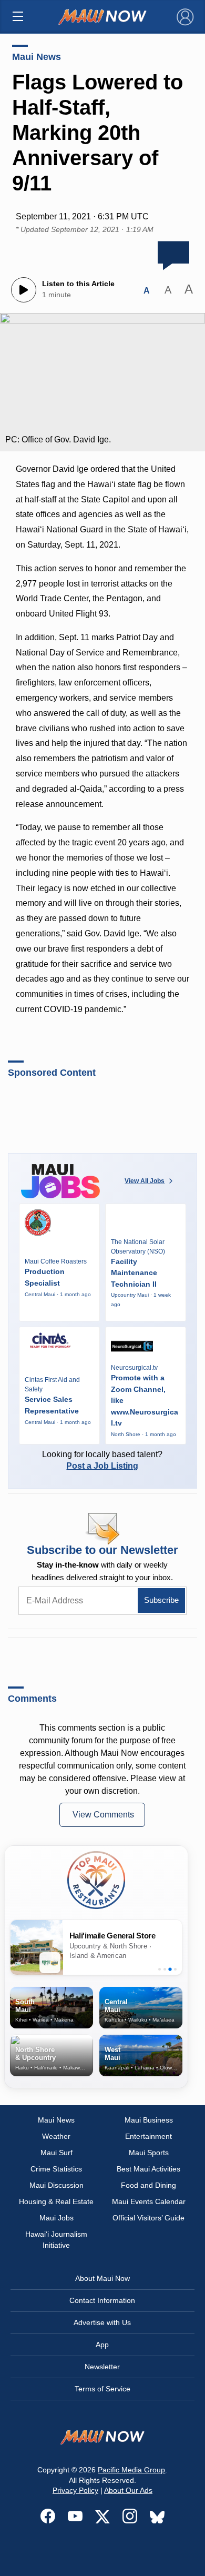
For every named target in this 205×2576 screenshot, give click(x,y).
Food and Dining (148, 2185)
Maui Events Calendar (149, 2201)
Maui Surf (57, 2153)
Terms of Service (102, 2389)
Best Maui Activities (148, 2169)
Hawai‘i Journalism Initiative (56, 2240)
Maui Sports (149, 2153)
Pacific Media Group (131, 2470)
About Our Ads (128, 2490)
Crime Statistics (56, 2169)
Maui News (37, 57)
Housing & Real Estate (56, 2201)
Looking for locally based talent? (102, 1460)
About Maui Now (102, 2278)
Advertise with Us (102, 2322)
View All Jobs (145, 1181)
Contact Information (102, 2300)
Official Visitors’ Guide (148, 2218)
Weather (56, 2136)
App (102, 2345)
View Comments (103, 1815)
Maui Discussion (57, 2185)
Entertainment (148, 2136)
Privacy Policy (75, 2490)
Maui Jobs (57, 2218)
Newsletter (102, 2367)
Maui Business (149, 2120)
